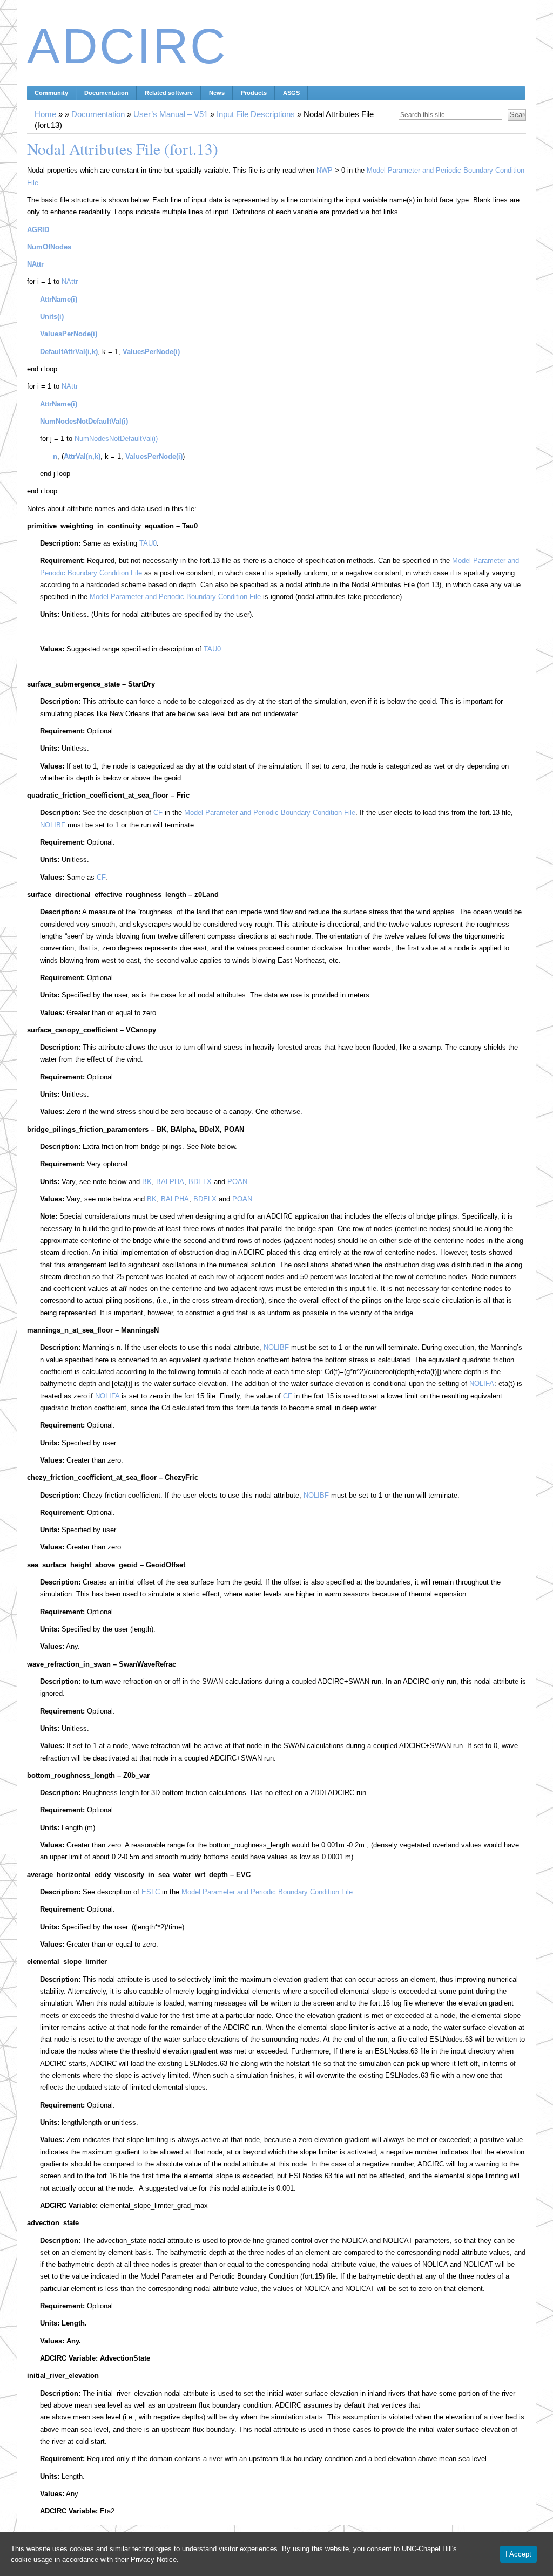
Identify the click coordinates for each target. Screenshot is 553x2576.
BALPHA (170, 1182)
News (217, 93)
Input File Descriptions (256, 114)
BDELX (200, 1182)
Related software (169, 93)
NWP (325, 170)
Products (254, 93)
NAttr (35, 264)
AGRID (38, 230)
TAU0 (148, 543)
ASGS (291, 93)
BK (147, 1182)
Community (51, 93)
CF (158, 813)
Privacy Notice (154, 2560)
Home (45, 114)
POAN (237, 1182)
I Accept (518, 2554)
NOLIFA (482, 1384)
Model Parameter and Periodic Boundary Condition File (175, 597)
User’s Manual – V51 (171, 114)
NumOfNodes (49, 247)
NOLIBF (53, 825)
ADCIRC (127, 46)
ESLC (151, 1892)
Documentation (106, 93)
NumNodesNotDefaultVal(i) (116, 439)
